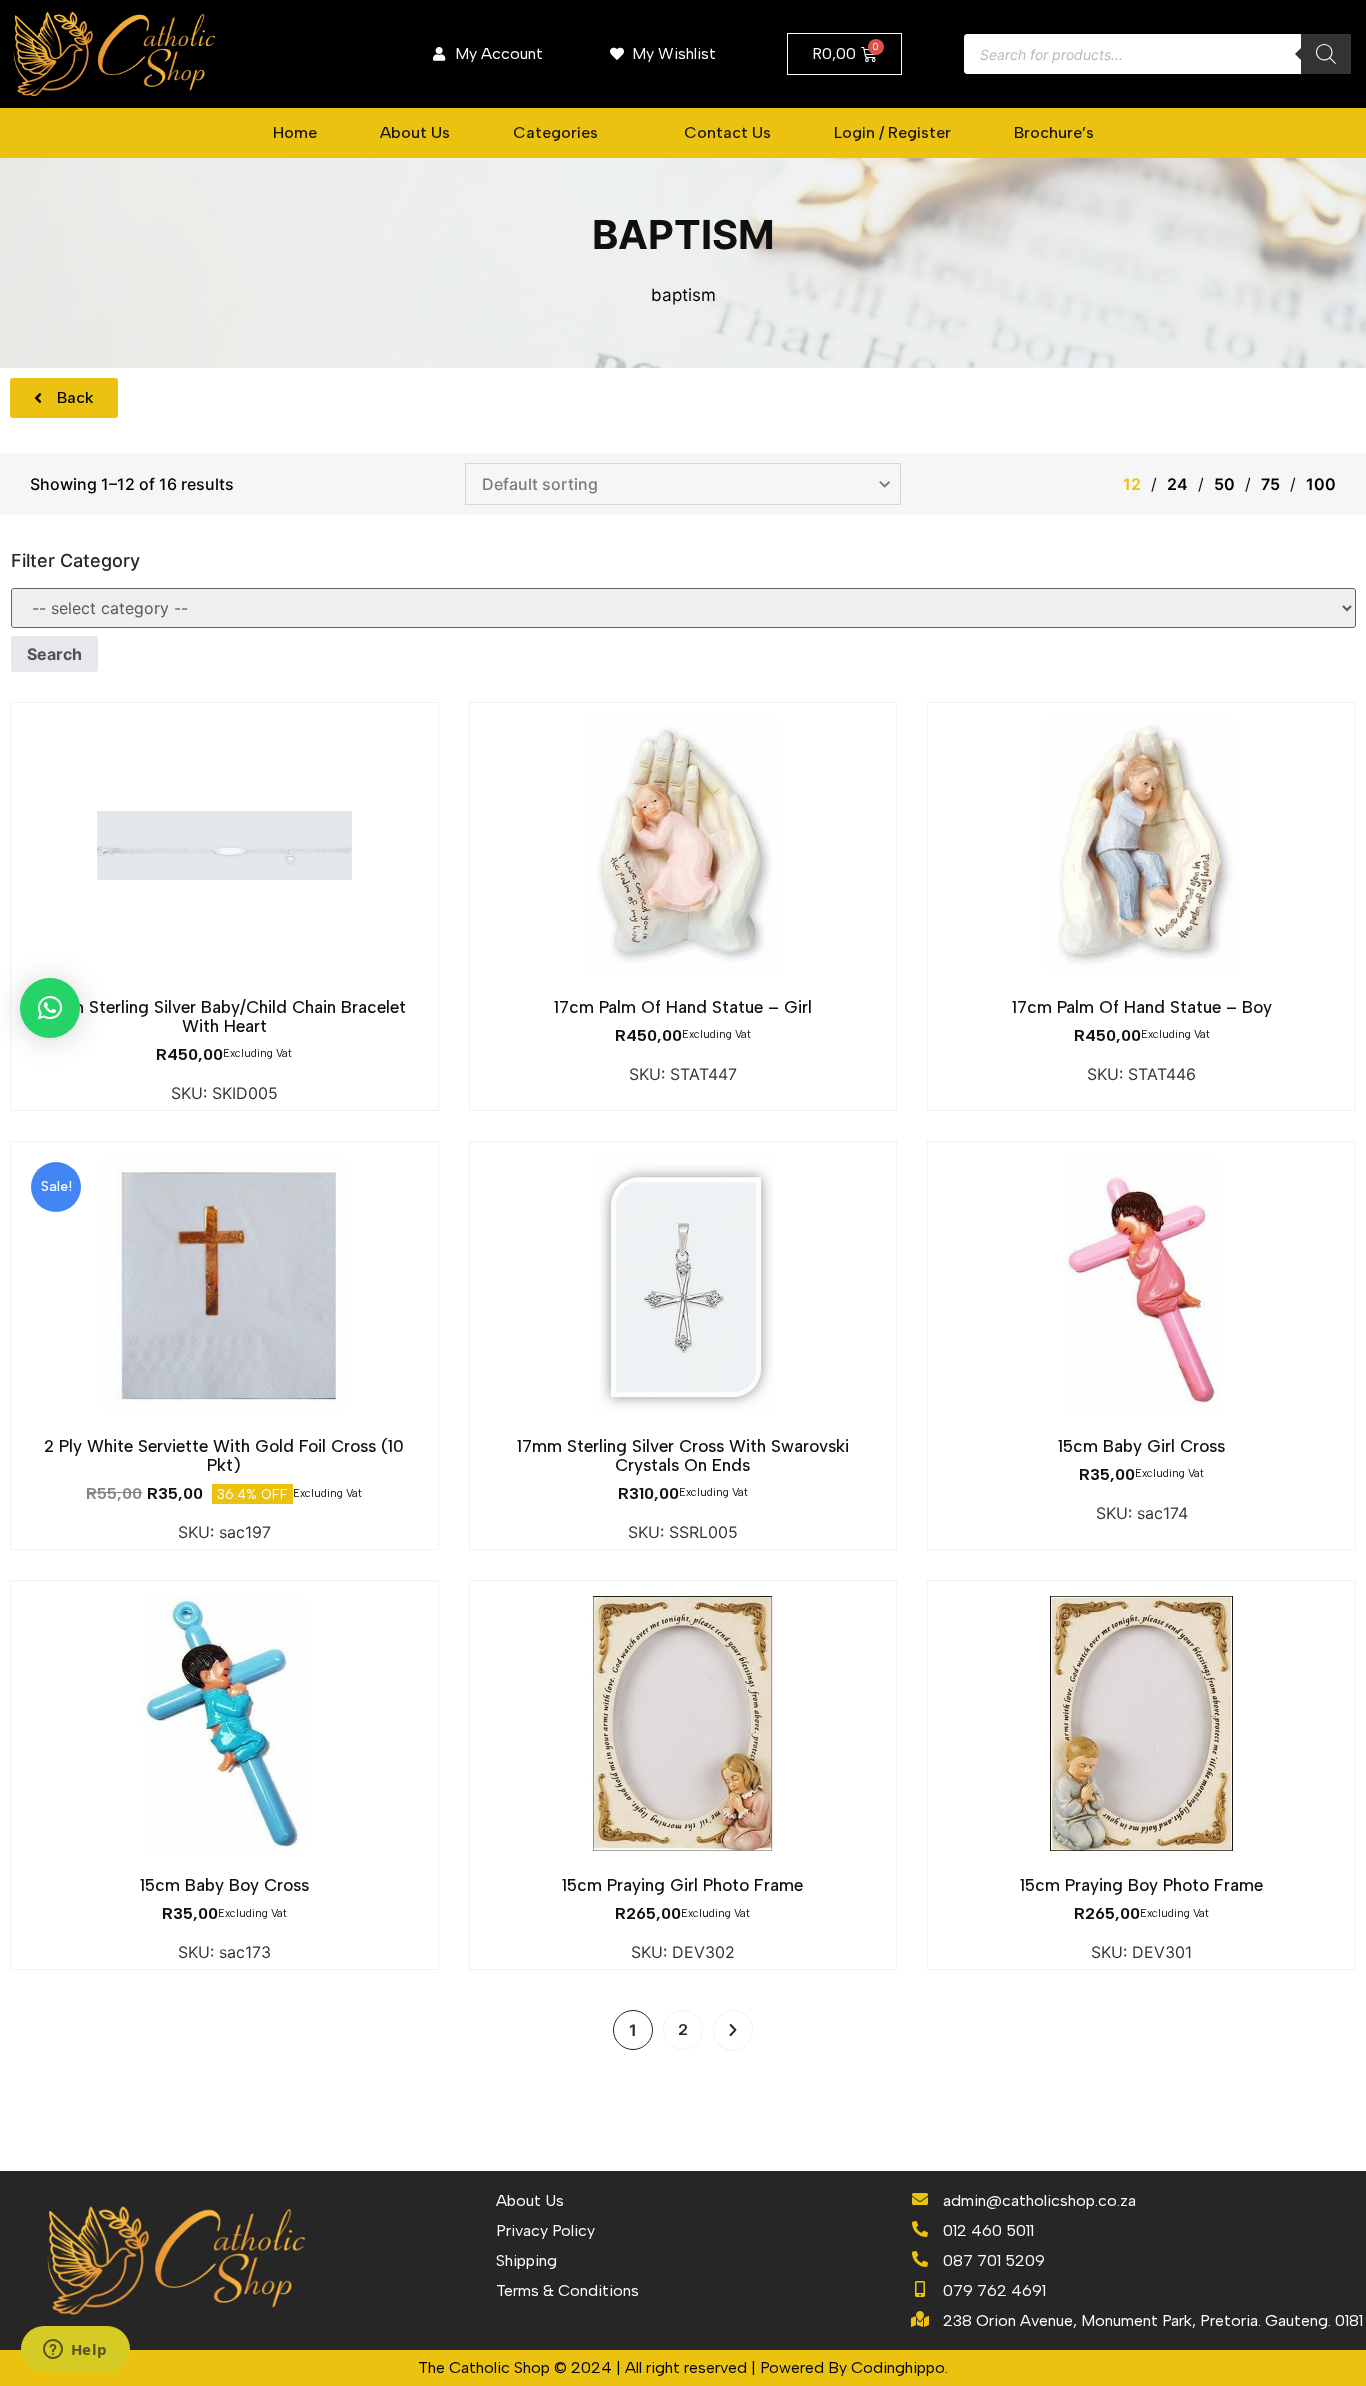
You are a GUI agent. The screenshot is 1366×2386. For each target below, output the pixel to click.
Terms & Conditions (567, 2290)
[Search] (1326, 54)
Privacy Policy (545, 2230)
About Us (530, 2200)
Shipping (526, 2260)
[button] (567, 133)
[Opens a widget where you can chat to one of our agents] (75, 2351)
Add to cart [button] (224, 983)
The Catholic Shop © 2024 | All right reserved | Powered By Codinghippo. (683, 2367)
